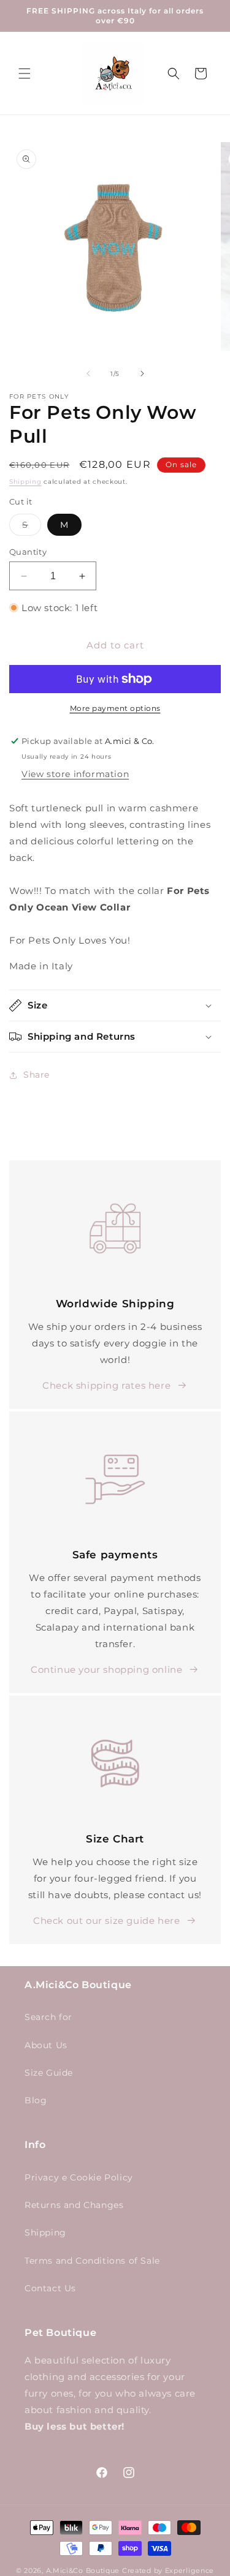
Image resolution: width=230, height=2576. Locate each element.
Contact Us (50, 2288)
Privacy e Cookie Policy (79, 2177)
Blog (36, 2100)
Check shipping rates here (106, 1385)
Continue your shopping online (106, 1669)
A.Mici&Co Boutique (83, 2570)
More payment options (115, 708)
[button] (25, 73)
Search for (48, 2017)
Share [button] (36, 1075)
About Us (46, 2045)
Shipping (25, 482)
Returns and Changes (74, 2205)
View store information (75, 774)
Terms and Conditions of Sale (92, 2261)
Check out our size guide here (106, 1921)
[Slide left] (88, 374)
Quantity (28, 552)
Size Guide (49, 2073)
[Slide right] (142, 374)
